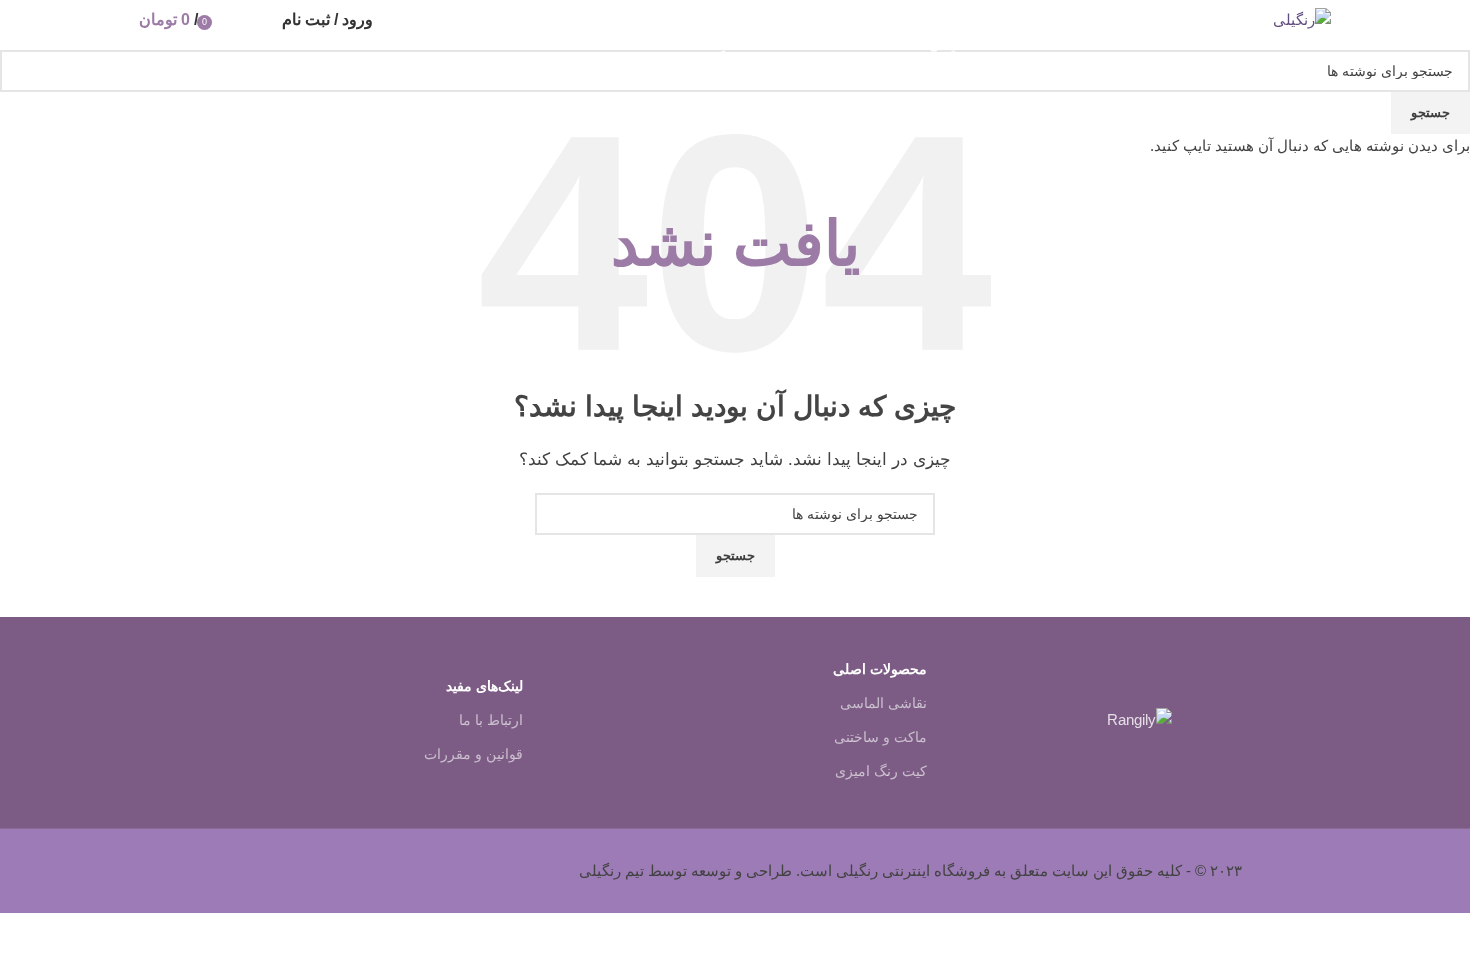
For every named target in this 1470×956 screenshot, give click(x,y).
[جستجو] (262, 20)
